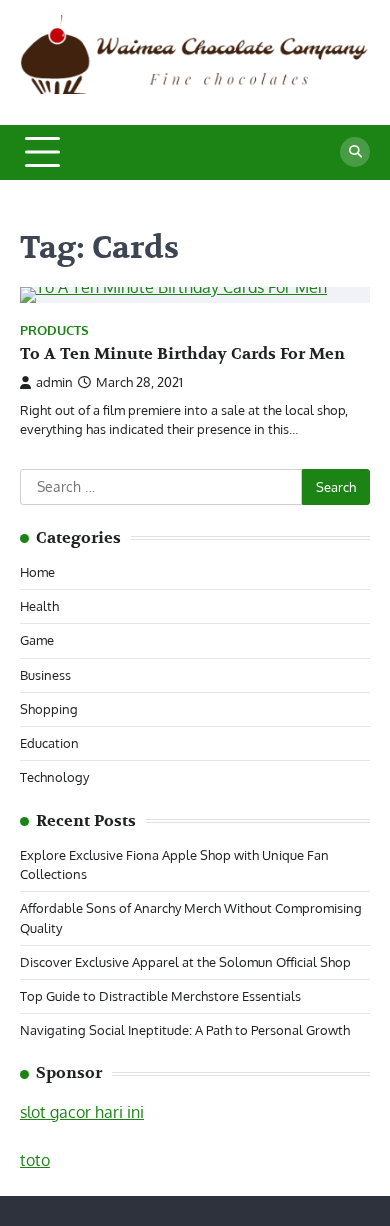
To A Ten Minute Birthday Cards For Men (182, 354)
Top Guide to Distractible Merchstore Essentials (160, 996)
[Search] (355, 152)
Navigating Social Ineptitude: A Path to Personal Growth (185, 1030)
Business (45, 675)
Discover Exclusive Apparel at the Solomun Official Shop (185, 962)
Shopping (49, 709)
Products (54, 330)
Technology (54, 777)
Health (39, 606)
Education (49, 743)
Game (37, 640)
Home (37, 572)
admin (54, 382)
